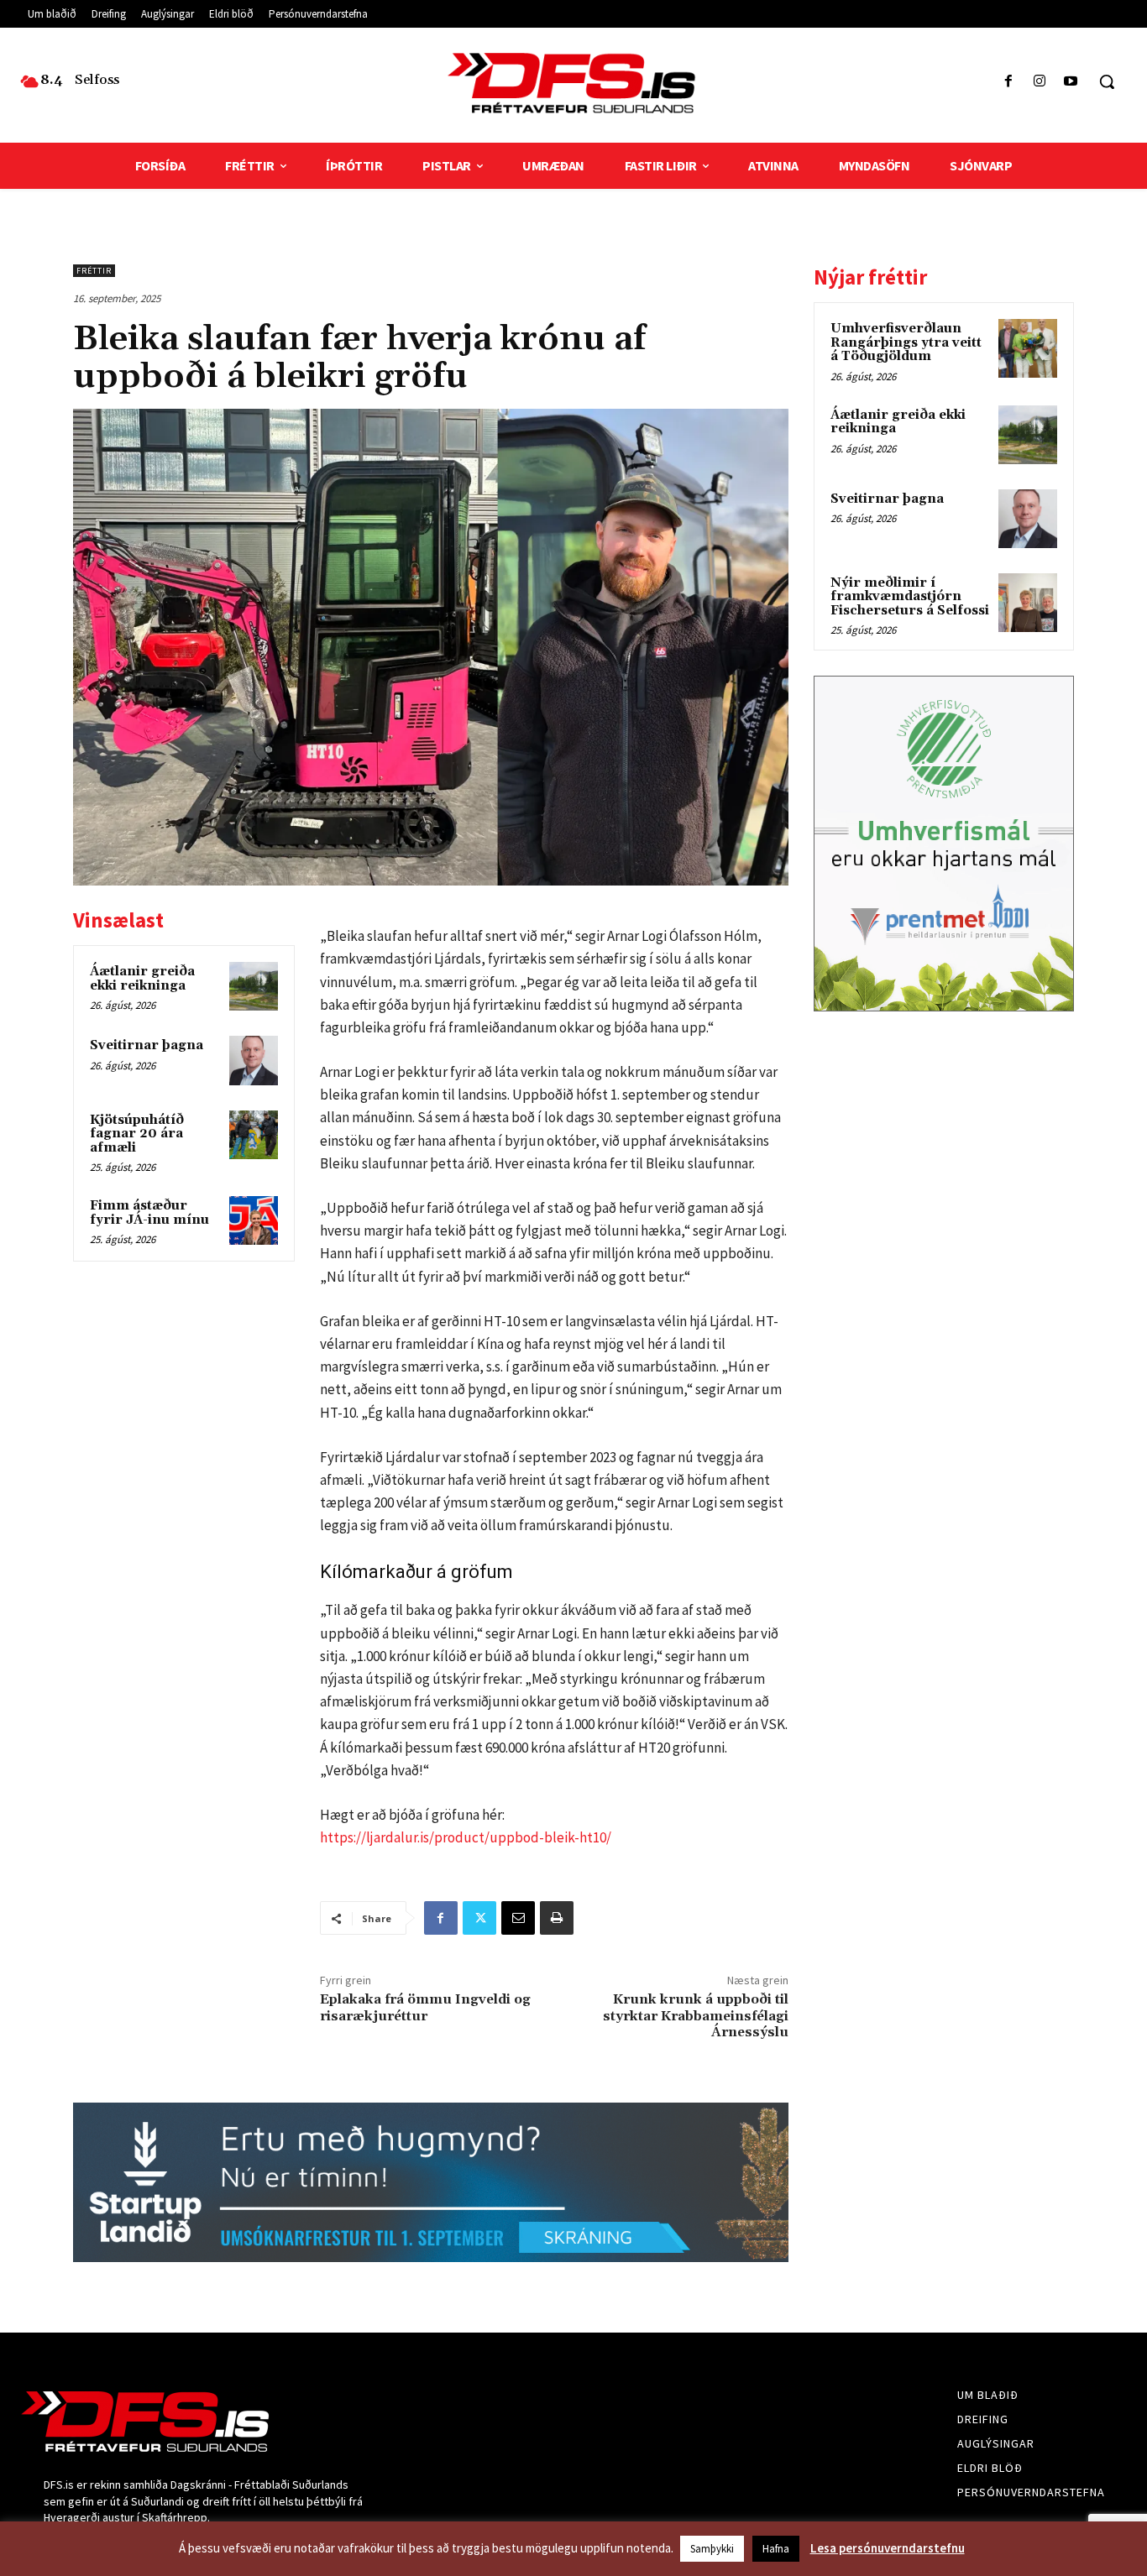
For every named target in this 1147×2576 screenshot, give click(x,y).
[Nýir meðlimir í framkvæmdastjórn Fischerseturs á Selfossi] (1028, 603)
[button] (1107, 81)
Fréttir (94, 271)
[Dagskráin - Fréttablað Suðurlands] (573, 83)
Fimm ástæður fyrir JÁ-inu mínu (149, 1213)
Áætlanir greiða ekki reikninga (142, 979)
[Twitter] (479, 1918)
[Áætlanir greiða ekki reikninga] (254, 986)
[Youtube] (1071, 82)
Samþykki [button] (712, 2549)
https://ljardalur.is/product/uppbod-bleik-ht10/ (466, 1837)
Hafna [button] (776, 2549)
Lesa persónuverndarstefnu (888, 2548)
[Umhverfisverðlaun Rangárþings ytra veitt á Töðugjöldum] (1028, 348)
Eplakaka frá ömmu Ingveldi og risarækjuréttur (425, 2007)
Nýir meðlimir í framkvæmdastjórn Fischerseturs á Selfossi (910, 597)
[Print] (557, 1918)
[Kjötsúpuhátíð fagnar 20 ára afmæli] (254, 1135)
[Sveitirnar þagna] (254, 1060)
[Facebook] (1008, 82)
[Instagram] (1040, 82)
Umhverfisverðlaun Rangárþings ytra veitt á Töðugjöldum (906, 342)
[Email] (518, 1918)
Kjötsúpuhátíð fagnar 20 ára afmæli (137, 1134)
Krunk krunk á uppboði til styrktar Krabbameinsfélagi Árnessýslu (696, 2015)
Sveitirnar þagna (147, 1045)
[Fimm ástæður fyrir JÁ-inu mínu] (254, 1220)
